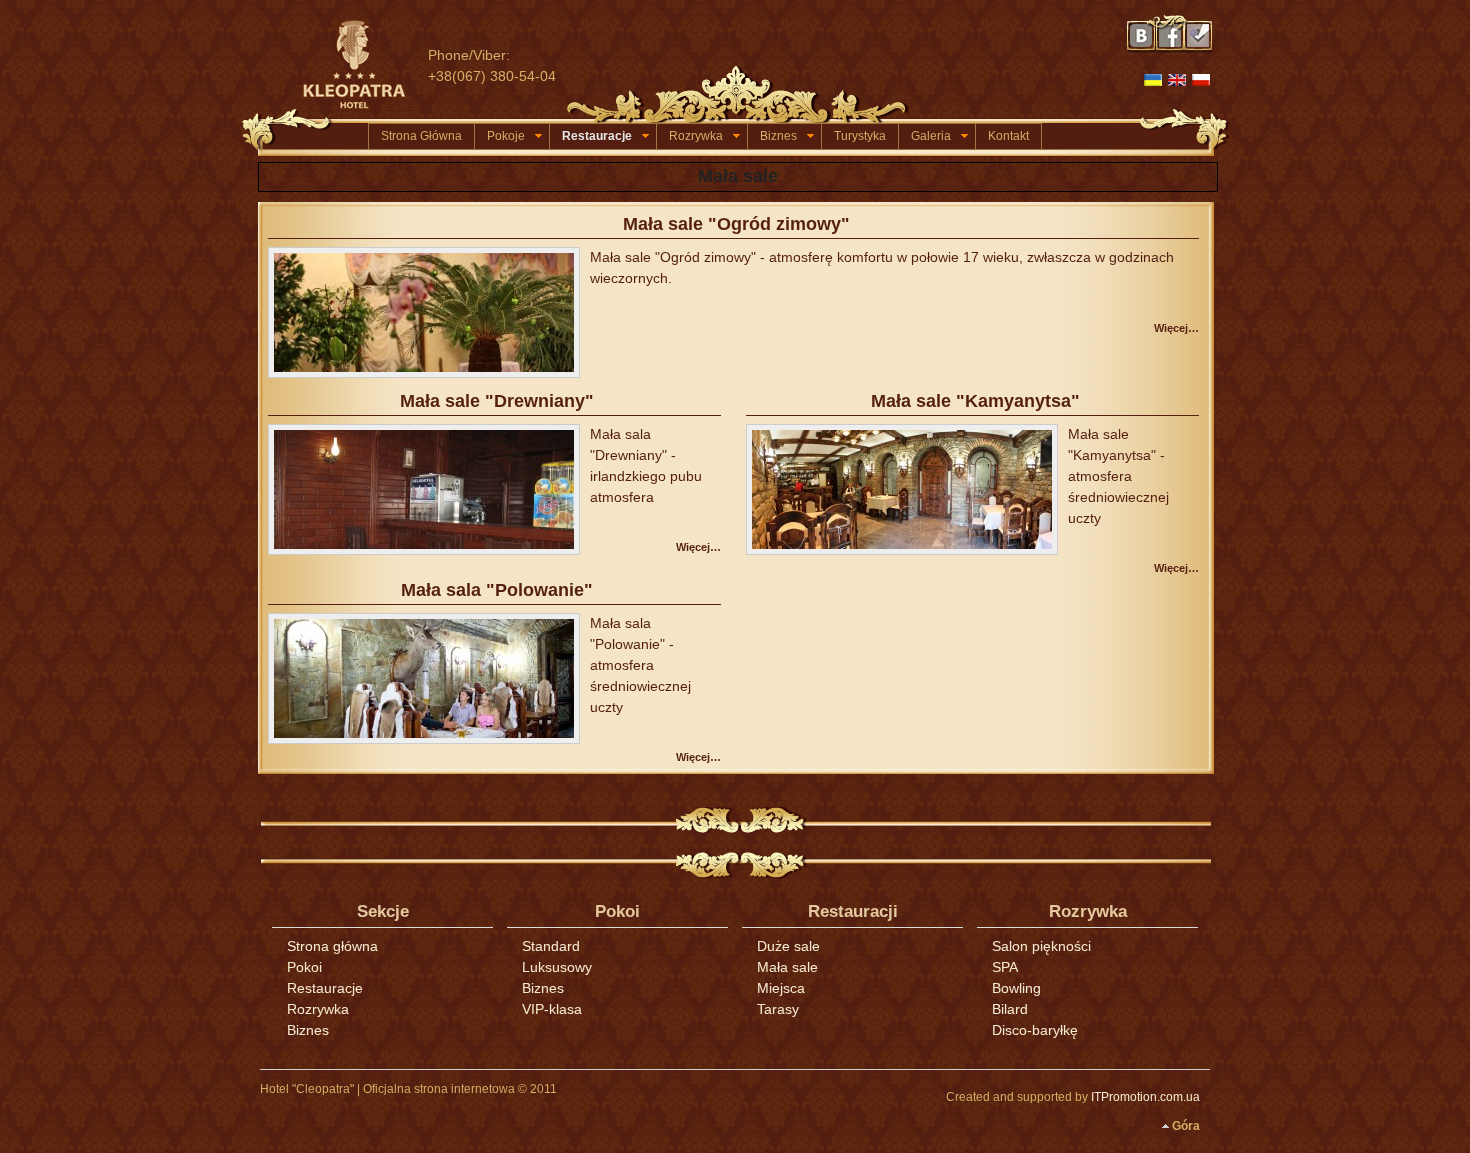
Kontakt (1008, 136)
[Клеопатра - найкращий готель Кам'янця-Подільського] (363, 65)
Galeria (931, 136)
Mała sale (787, 967)
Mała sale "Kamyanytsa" (975, 401)
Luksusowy (557, 967)
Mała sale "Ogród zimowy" (736, 224)
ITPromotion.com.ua (1145, 1097)
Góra (1186, 1126)
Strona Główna (421, 136)
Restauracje (597, 136)
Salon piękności (1041, 946)
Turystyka (860, 136)
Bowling (1016, 988)
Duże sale (788, 946)
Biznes (778, 136)
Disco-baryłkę (1035, 1030)
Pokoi (304, 967)
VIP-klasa (552, 1009)
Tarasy (778, 1009)
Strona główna (332, 946)
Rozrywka (696, 136)
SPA (1005, 967)
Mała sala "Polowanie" (497, 590)
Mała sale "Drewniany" (497, 401)
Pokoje (506, 136)
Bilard (1010, 1009)
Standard (551, 946)
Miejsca (781, 988)
